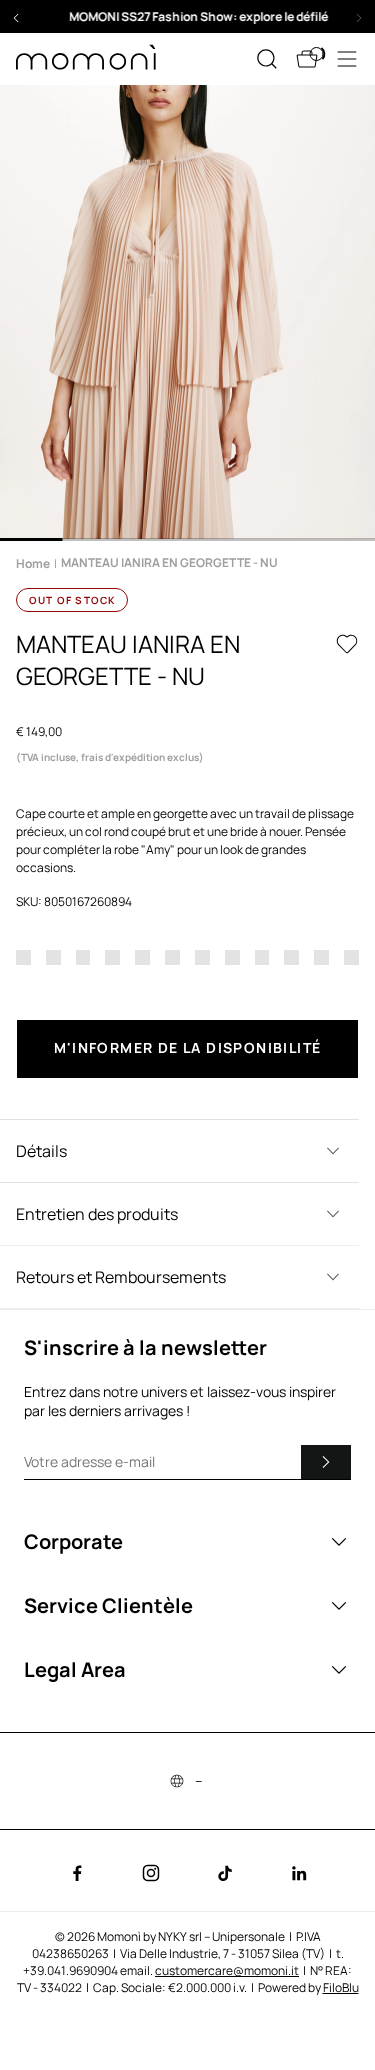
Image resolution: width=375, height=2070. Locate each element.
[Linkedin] (299, 1873)
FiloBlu (341, 1987)
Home (33, 563)
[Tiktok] (225, 1873)
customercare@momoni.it (227, 1970)
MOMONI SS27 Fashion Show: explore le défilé (187, 16)
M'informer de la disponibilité (188, 1047)
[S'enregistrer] (326, 1462)
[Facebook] (77, 1873)
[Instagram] (151, 1873)
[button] (187, 16)
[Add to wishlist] (347, 644)
